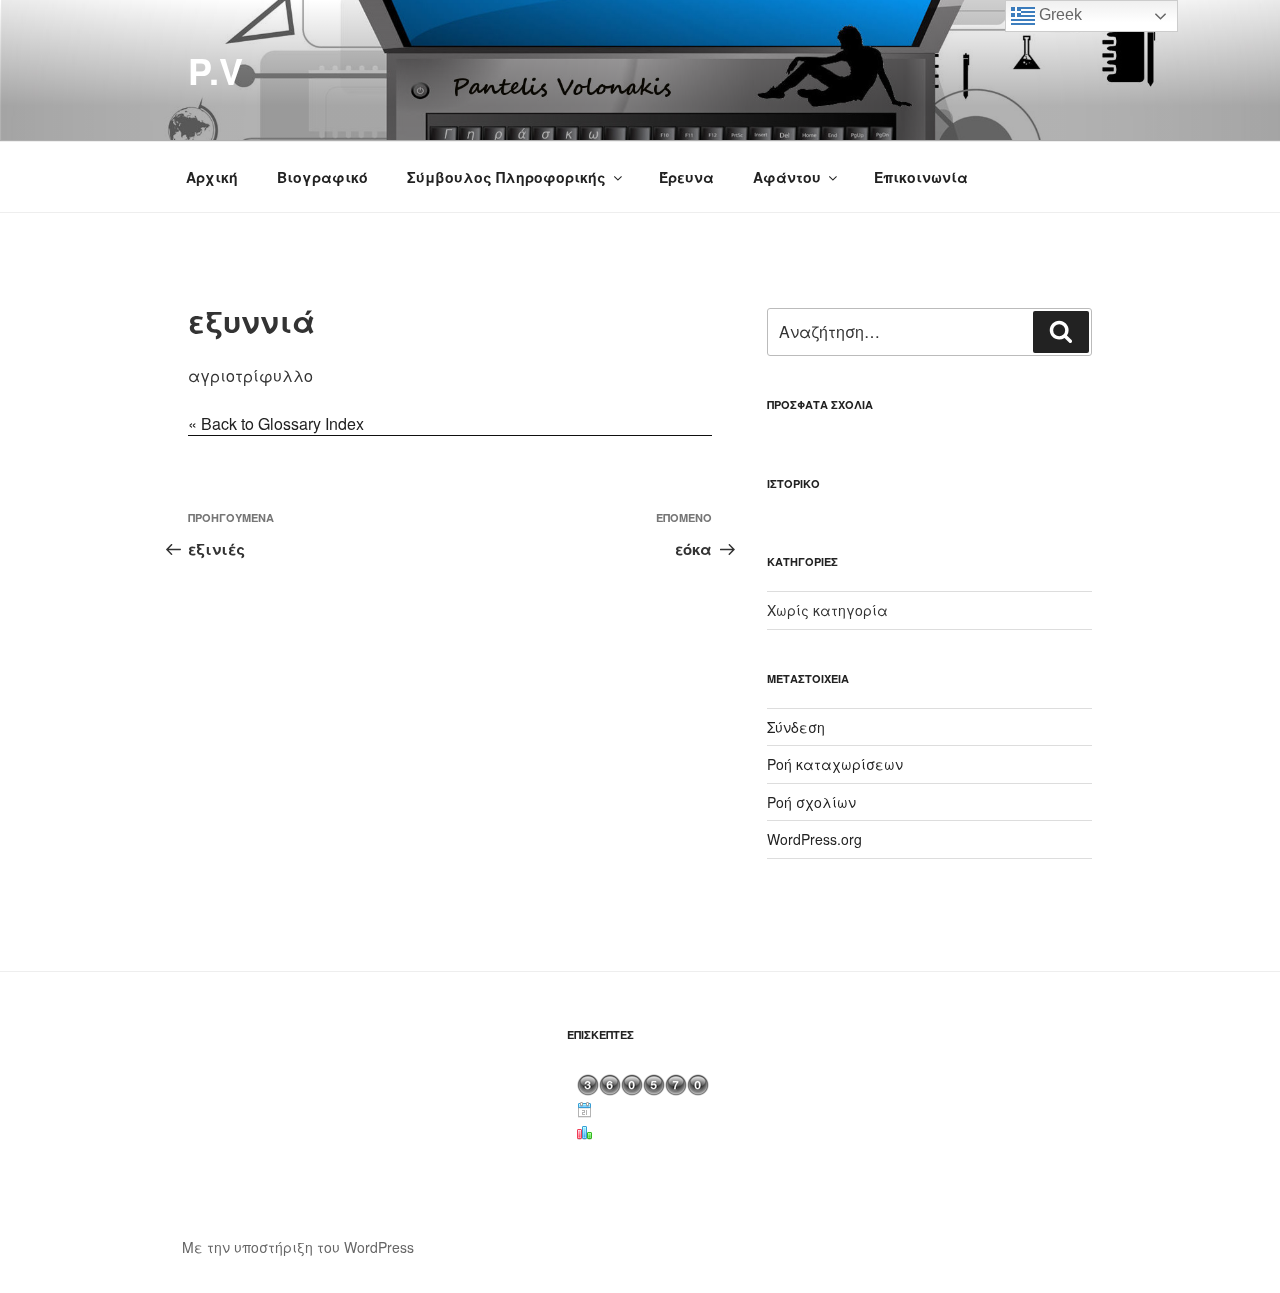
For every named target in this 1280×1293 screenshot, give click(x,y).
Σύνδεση (796, 727)
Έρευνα (686, 177)
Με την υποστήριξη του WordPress (298, 1247)
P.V (215, 70)
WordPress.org (814, 839)
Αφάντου (787, 177)
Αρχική (212, 177)
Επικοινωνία (921, 177)
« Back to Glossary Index (276, 423)
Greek (1058, 14)
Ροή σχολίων (811, 802)
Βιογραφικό (322, 177)
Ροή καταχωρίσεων (835, 764)
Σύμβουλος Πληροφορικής (506, 177)
